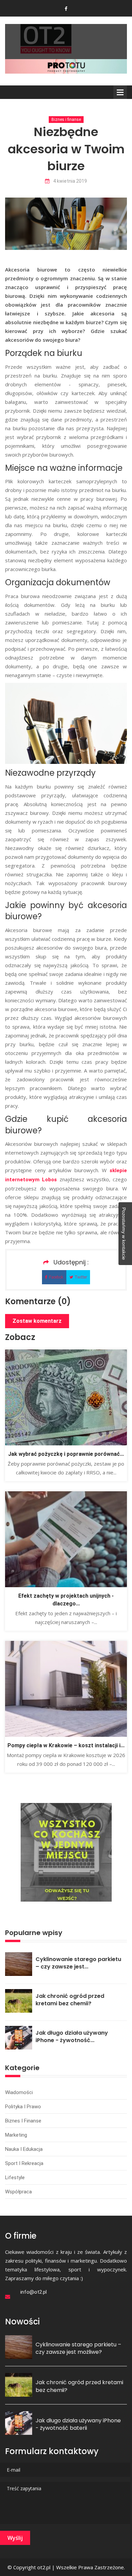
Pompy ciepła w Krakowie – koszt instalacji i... (66, 1745)
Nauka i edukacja (24, 2149)
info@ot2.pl (34, 2292)
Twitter (81, 1277)
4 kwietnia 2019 (70, 181)
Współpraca (18, 2192)
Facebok (56, 1277)
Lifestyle (15, 2178)
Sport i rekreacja (24, 2163)
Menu (120, 92)
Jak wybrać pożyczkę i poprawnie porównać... (66, 1454)
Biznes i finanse (66, 120)
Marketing (16, 2135)
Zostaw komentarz (37, 1321)
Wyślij (15, 2538)
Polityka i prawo (23, 2107)
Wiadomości (19, 2092)
